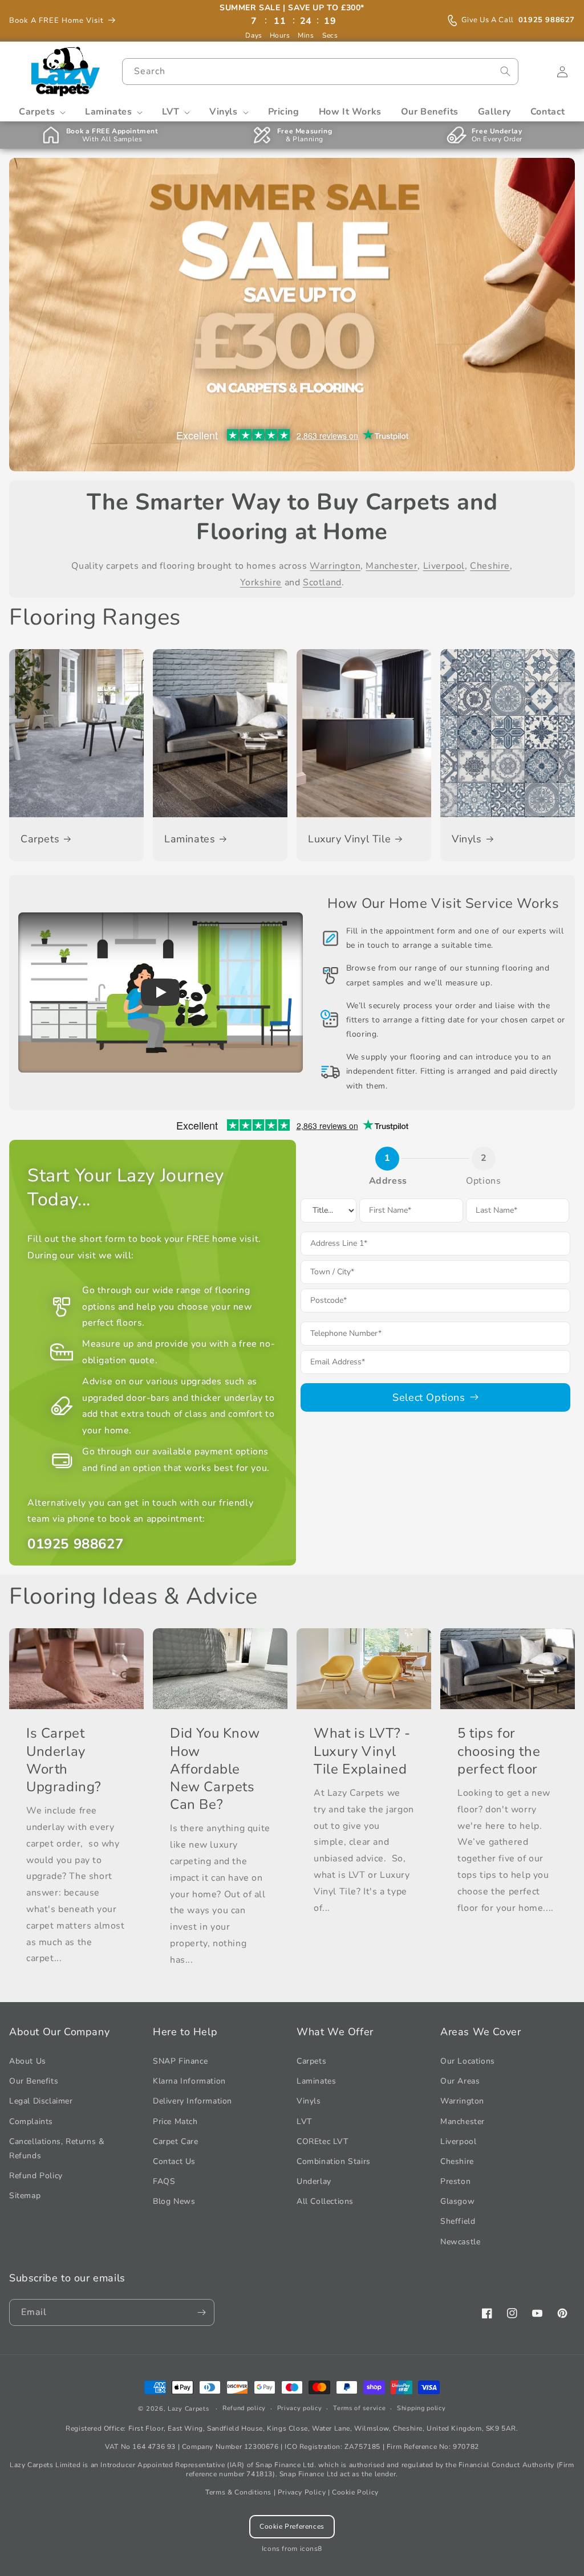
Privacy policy (300, 2408)
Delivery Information (192, 2101)
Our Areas (460, 2081)
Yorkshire (261, 582)
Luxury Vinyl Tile (349, 839)
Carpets (40, 839)
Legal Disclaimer (41, 2101)
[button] (42, 112)
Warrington (335, 566)
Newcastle (460, 2242)
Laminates (190, 839)
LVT (304, 2121)
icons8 (311, 2549)
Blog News (174, 2201)
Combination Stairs (334, 2161)
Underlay (314, 2181)
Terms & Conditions (238, 2492)
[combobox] (320, 72)
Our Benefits (34, 2081)
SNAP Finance (180, 2061)
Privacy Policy (302, 2492)
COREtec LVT (323, 2141)
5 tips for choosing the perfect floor (499, 1751)
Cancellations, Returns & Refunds (57, 2149)
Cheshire (490, 566)
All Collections (325, 2201)
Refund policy (244, 2408)
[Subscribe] (201, 2312)
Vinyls (467, 839)
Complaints (31, 2121)
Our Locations (468, 2061)
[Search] (505, 71)
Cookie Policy (355, 2492)
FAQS (164, 2181)
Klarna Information (189, 2081)
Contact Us (174, 2161)
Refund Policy (36, 2176)
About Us (28, 2061)
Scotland (322, 582)
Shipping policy (421, 2408)
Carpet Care (176, 2141)
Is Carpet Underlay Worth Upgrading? (64, 1760)
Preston (455, 2181)
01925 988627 (518, 20)
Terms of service (359, 2408)
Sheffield (458, 2221)
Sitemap (25, 2196)
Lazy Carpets (188, 2409)
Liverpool (444, 566)
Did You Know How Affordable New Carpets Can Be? (215, 1769)
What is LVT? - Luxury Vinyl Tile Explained (362, 1751)
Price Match (175, 2121)
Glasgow (457, 2201)
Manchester (392, 566)
